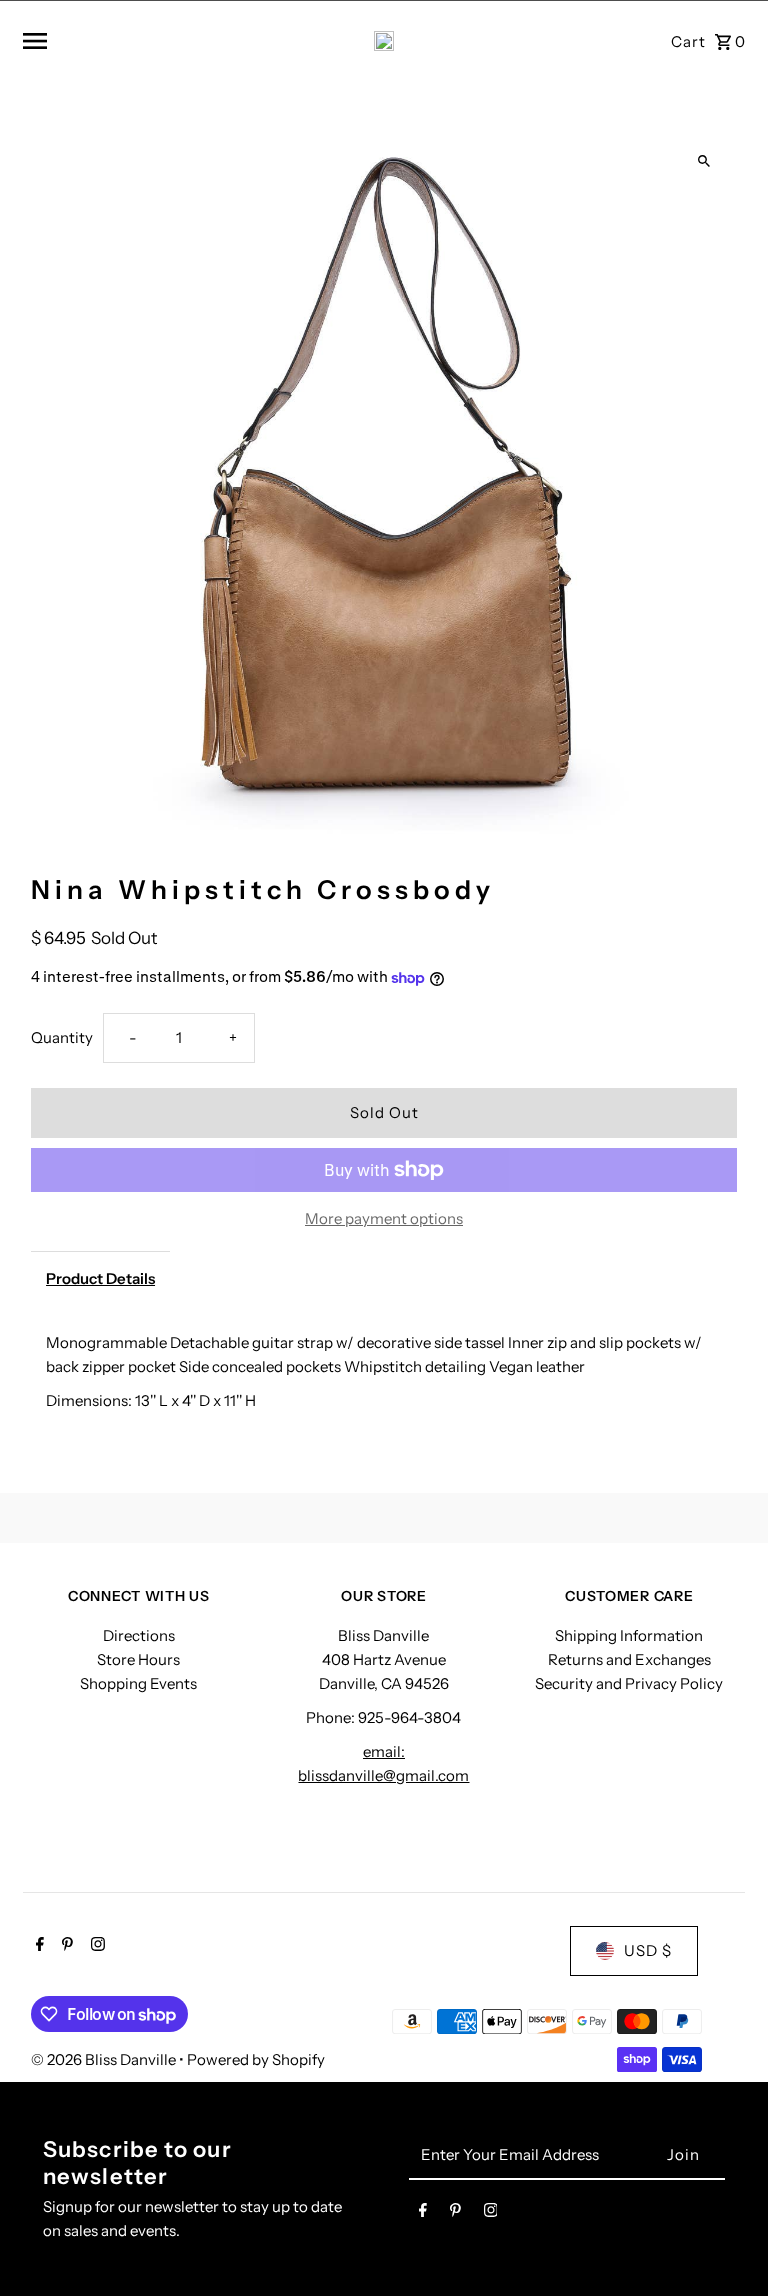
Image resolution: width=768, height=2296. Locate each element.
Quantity (62, 1037)
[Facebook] (37, 1946)
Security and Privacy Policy (629, 1683)
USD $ (648, 1950)
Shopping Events (138, 1683)
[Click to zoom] (704, 161)
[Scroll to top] (725, 2243)
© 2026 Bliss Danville (105, 2059)
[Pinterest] (65, 1946)
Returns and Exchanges (629, 1659)
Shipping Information (629, 1635)
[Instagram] (95, 1946)
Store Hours (138, 1659)
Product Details (100, 1278)
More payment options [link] (384, 1218)
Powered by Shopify (256, 2059)
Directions (139, 1635)
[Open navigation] (145, 41)
